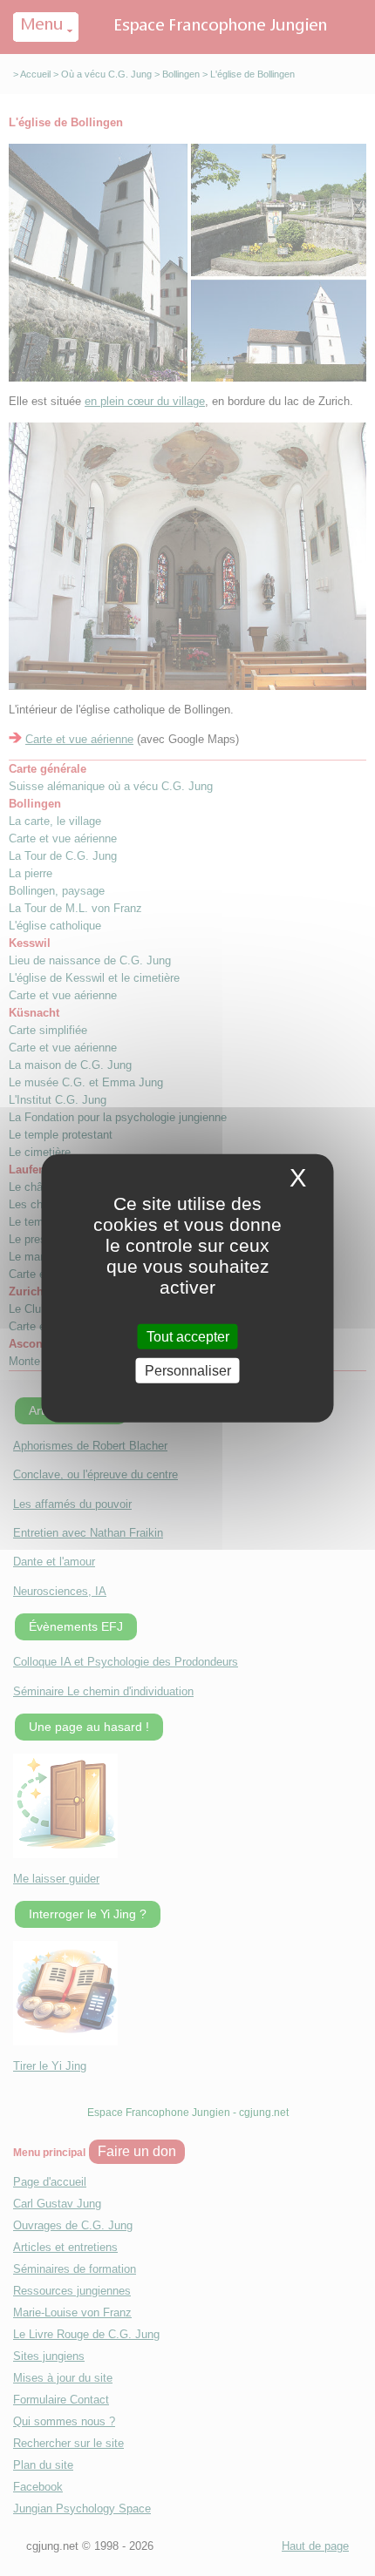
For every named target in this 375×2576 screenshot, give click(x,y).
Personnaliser (188, 1371)
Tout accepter (188, 1336)
